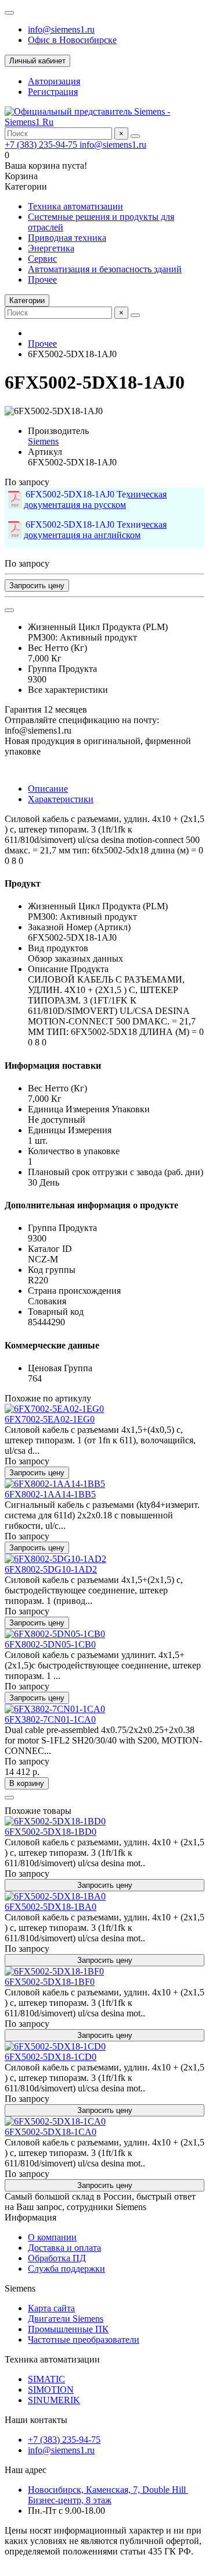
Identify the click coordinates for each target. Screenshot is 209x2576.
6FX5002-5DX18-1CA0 (51, 2132)
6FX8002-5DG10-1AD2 (51, 1569)
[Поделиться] (9, 610)
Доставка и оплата (64, 2248)
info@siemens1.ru (61, 29)
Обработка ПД (57, 2258)
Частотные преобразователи (84, 2340)
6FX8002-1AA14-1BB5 (50, 1494)
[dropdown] (9, 13)
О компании (52, 2237)
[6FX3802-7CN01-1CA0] (55, 1709)
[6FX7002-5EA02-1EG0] (54, 1409)
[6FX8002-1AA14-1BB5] (55, 1484)
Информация (30, 2217)
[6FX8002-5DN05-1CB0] (55, 1634)
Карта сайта (51, 2308)
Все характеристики (68, 690)
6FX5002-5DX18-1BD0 (51, 1832)
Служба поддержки (66, 2269)
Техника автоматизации (75, 206)
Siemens (43, 441)
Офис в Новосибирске (72, 40)
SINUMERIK (54, 2400)
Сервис (42, 259)
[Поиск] (135, 136)
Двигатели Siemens (66, 2319)
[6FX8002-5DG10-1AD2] (55, 1559)
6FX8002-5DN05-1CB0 (50, 1644)
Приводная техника (67, 238)
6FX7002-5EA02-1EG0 (50, 1419)
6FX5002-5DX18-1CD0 (51, 2057)
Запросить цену (37, 586)
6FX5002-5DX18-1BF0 (50, 1982)
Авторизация (54, 81)
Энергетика (51, 248)
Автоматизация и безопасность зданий (105, 269)
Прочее (42, 280)
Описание (48, 789)
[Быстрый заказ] (9, 1798)
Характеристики (61, 799)
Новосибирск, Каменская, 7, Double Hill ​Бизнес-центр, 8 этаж (108, 2495)
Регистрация (53, 92)
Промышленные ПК (68, 2329)
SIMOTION (51, 2390)
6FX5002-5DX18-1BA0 (51, 1907)
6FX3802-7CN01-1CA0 (50, 1719)
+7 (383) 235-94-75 (42, 145)
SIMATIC (46, 2379)
